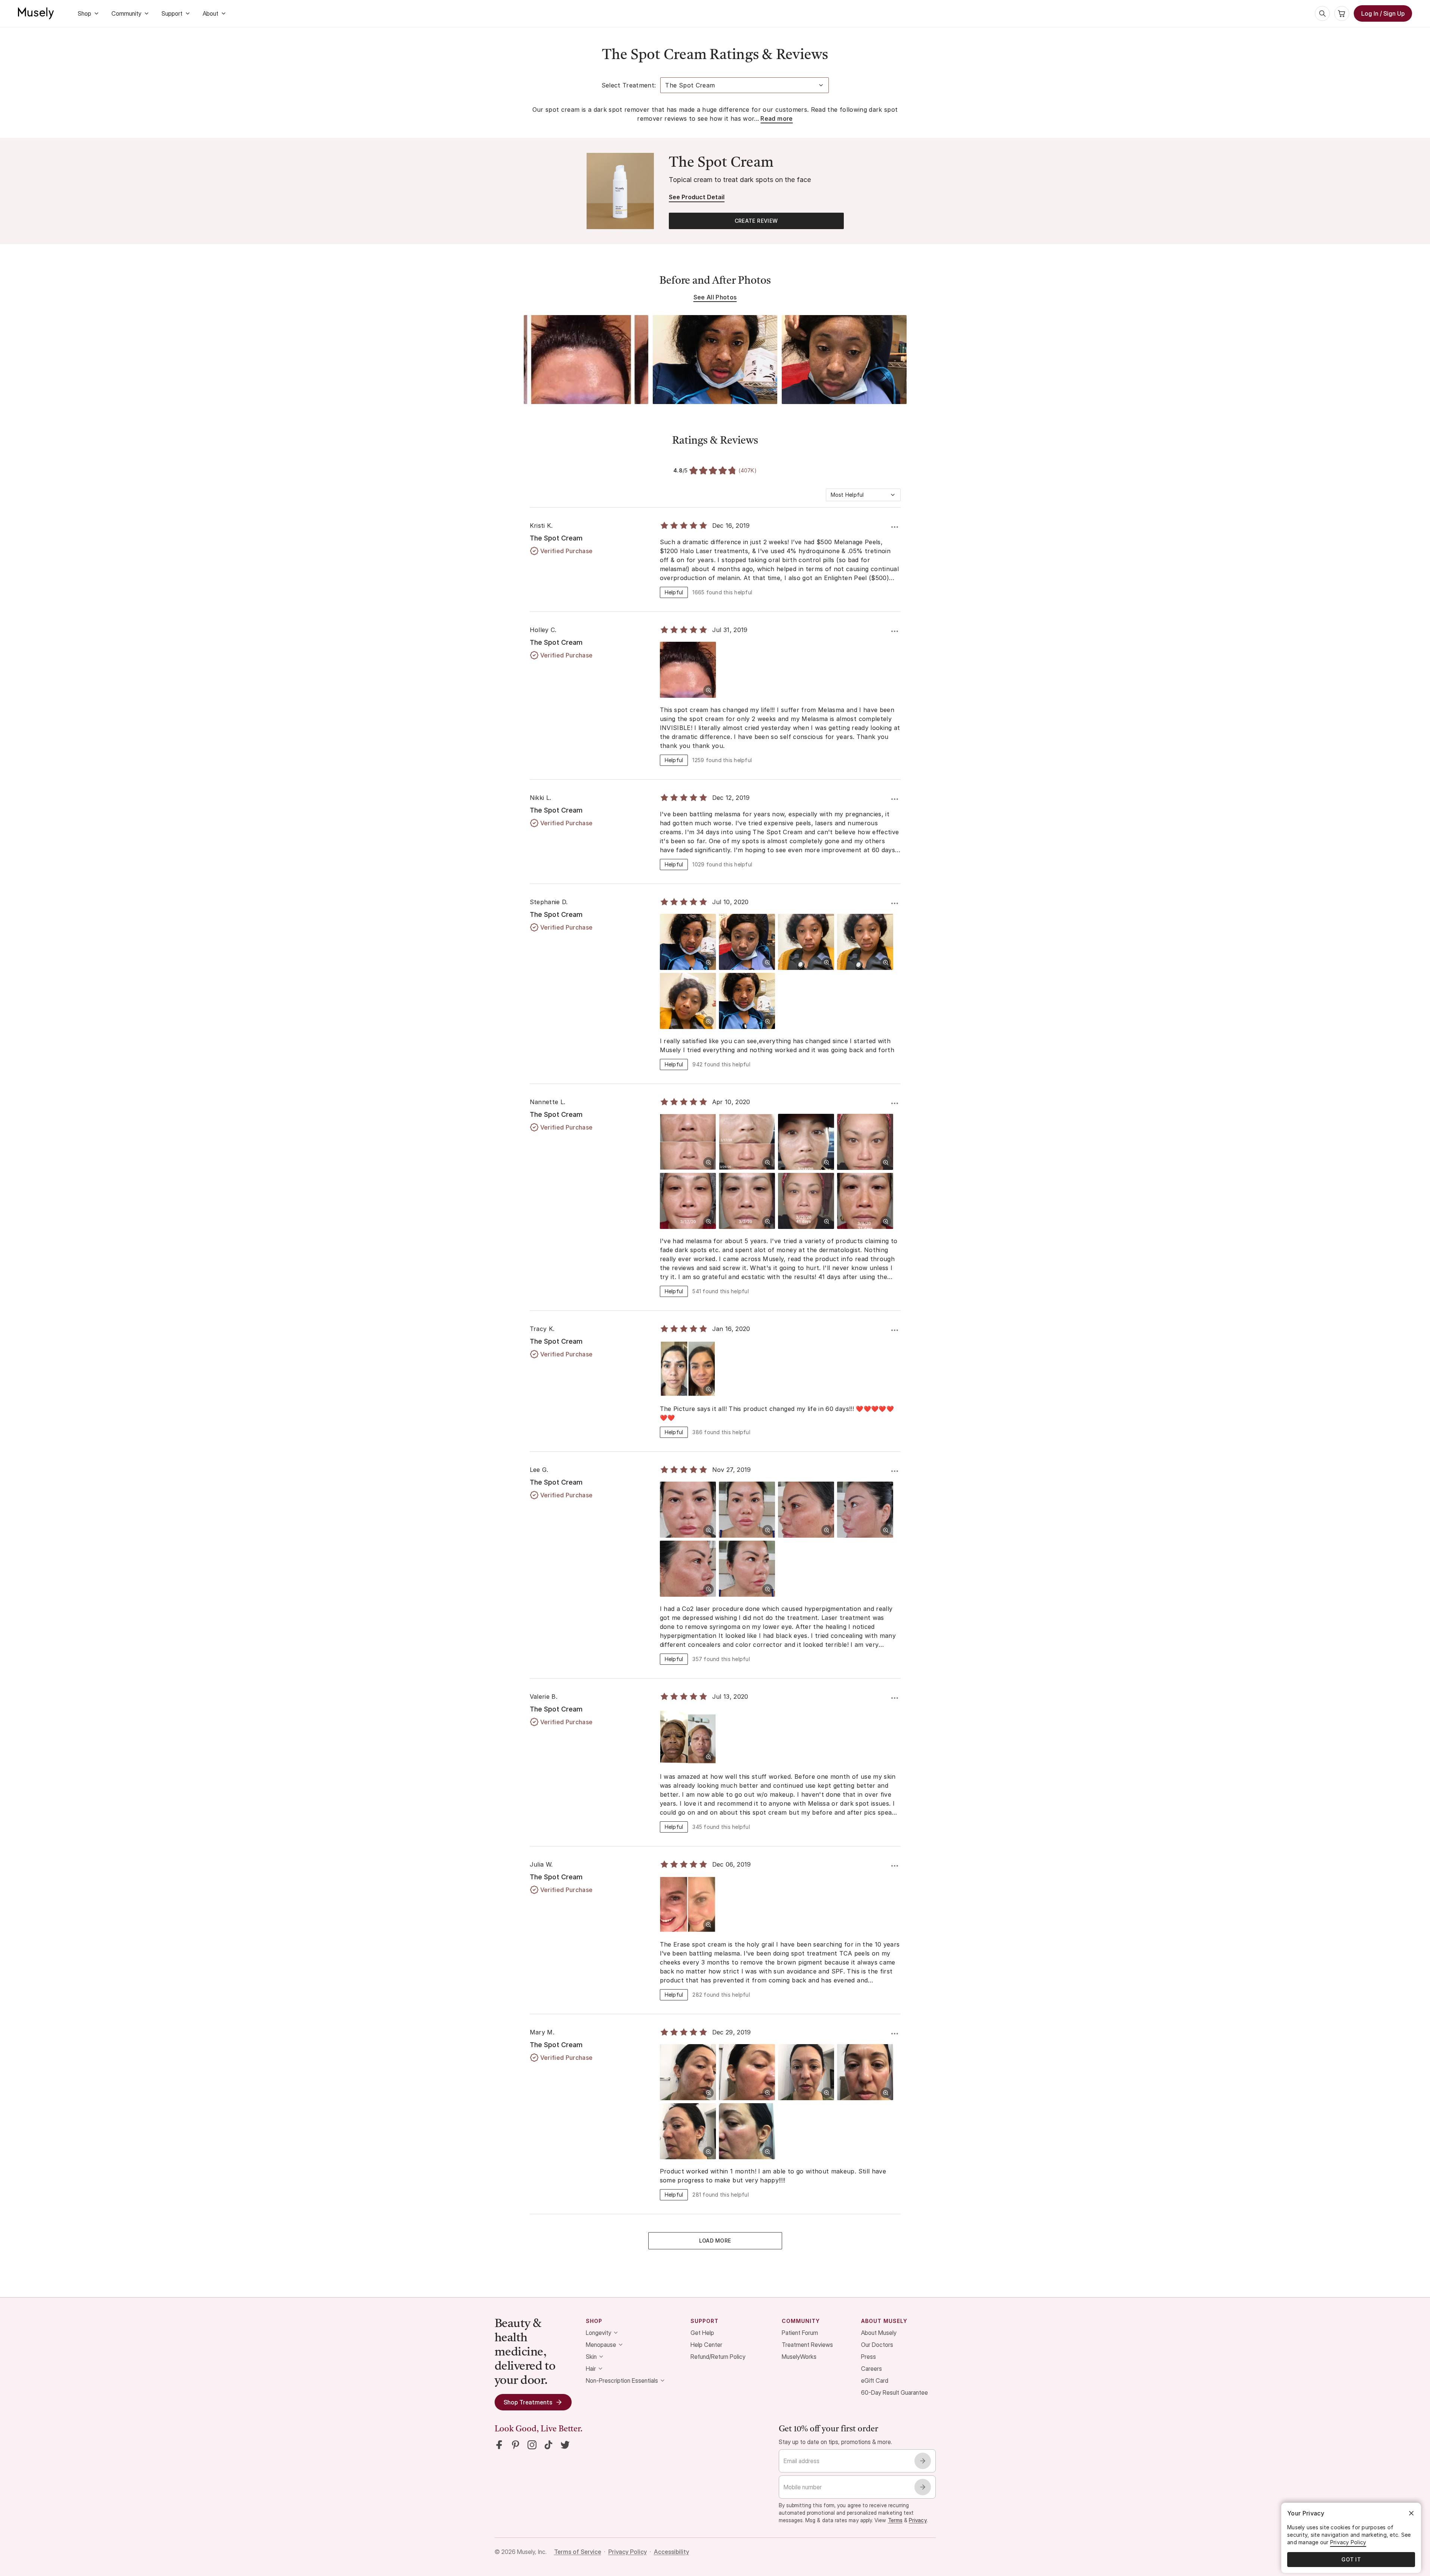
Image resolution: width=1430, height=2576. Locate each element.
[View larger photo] (708, 690)
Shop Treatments (528, 2402)
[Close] (1411, 2513)
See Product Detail (697, 197)
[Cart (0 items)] (1342, 13)
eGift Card (875, 2381)
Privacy (918, 2520)
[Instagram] (532, 2445)
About (210, 13)
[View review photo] (586, 360)
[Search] (1322, 13)
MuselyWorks (799, 2357)
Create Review (756, 221)
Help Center (706, 2345)
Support (172, 13)
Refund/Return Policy (718, 2357)
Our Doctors (877, 2345)
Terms (895, 2520)
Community (126, 13)
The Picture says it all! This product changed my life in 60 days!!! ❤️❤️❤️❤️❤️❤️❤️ (777, 1413)
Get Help (702, 2333)
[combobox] (863, 495)
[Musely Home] (36, 13)
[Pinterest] (516, 2445)
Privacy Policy (628, 2552)
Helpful (674, 592)
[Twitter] (565, 2445)
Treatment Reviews (807, 2345)
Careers (871, 2369)
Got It (1351, 2559)
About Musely (879, 2333)
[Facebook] (499, 2445)
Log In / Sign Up (1383, 13)
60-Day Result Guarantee (894, 2392)
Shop (84, 13)
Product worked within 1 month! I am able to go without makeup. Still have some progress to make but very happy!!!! (773, 2176)
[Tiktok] (548, 2445)
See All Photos (715, 297)
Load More (715, 2241)
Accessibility (671, 2552)
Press (868, 2357)
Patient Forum (800, 2333)
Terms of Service (578, 2552)
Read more (776, 118)
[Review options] (895, 527)
